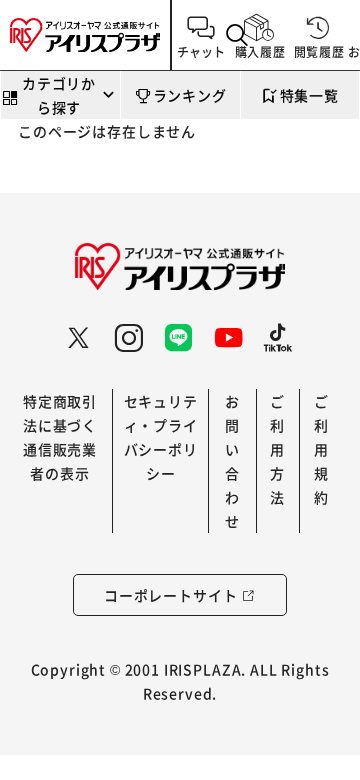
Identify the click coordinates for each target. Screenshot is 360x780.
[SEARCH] (238, 35)
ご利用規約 (321, 449)
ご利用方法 (277, 449)
